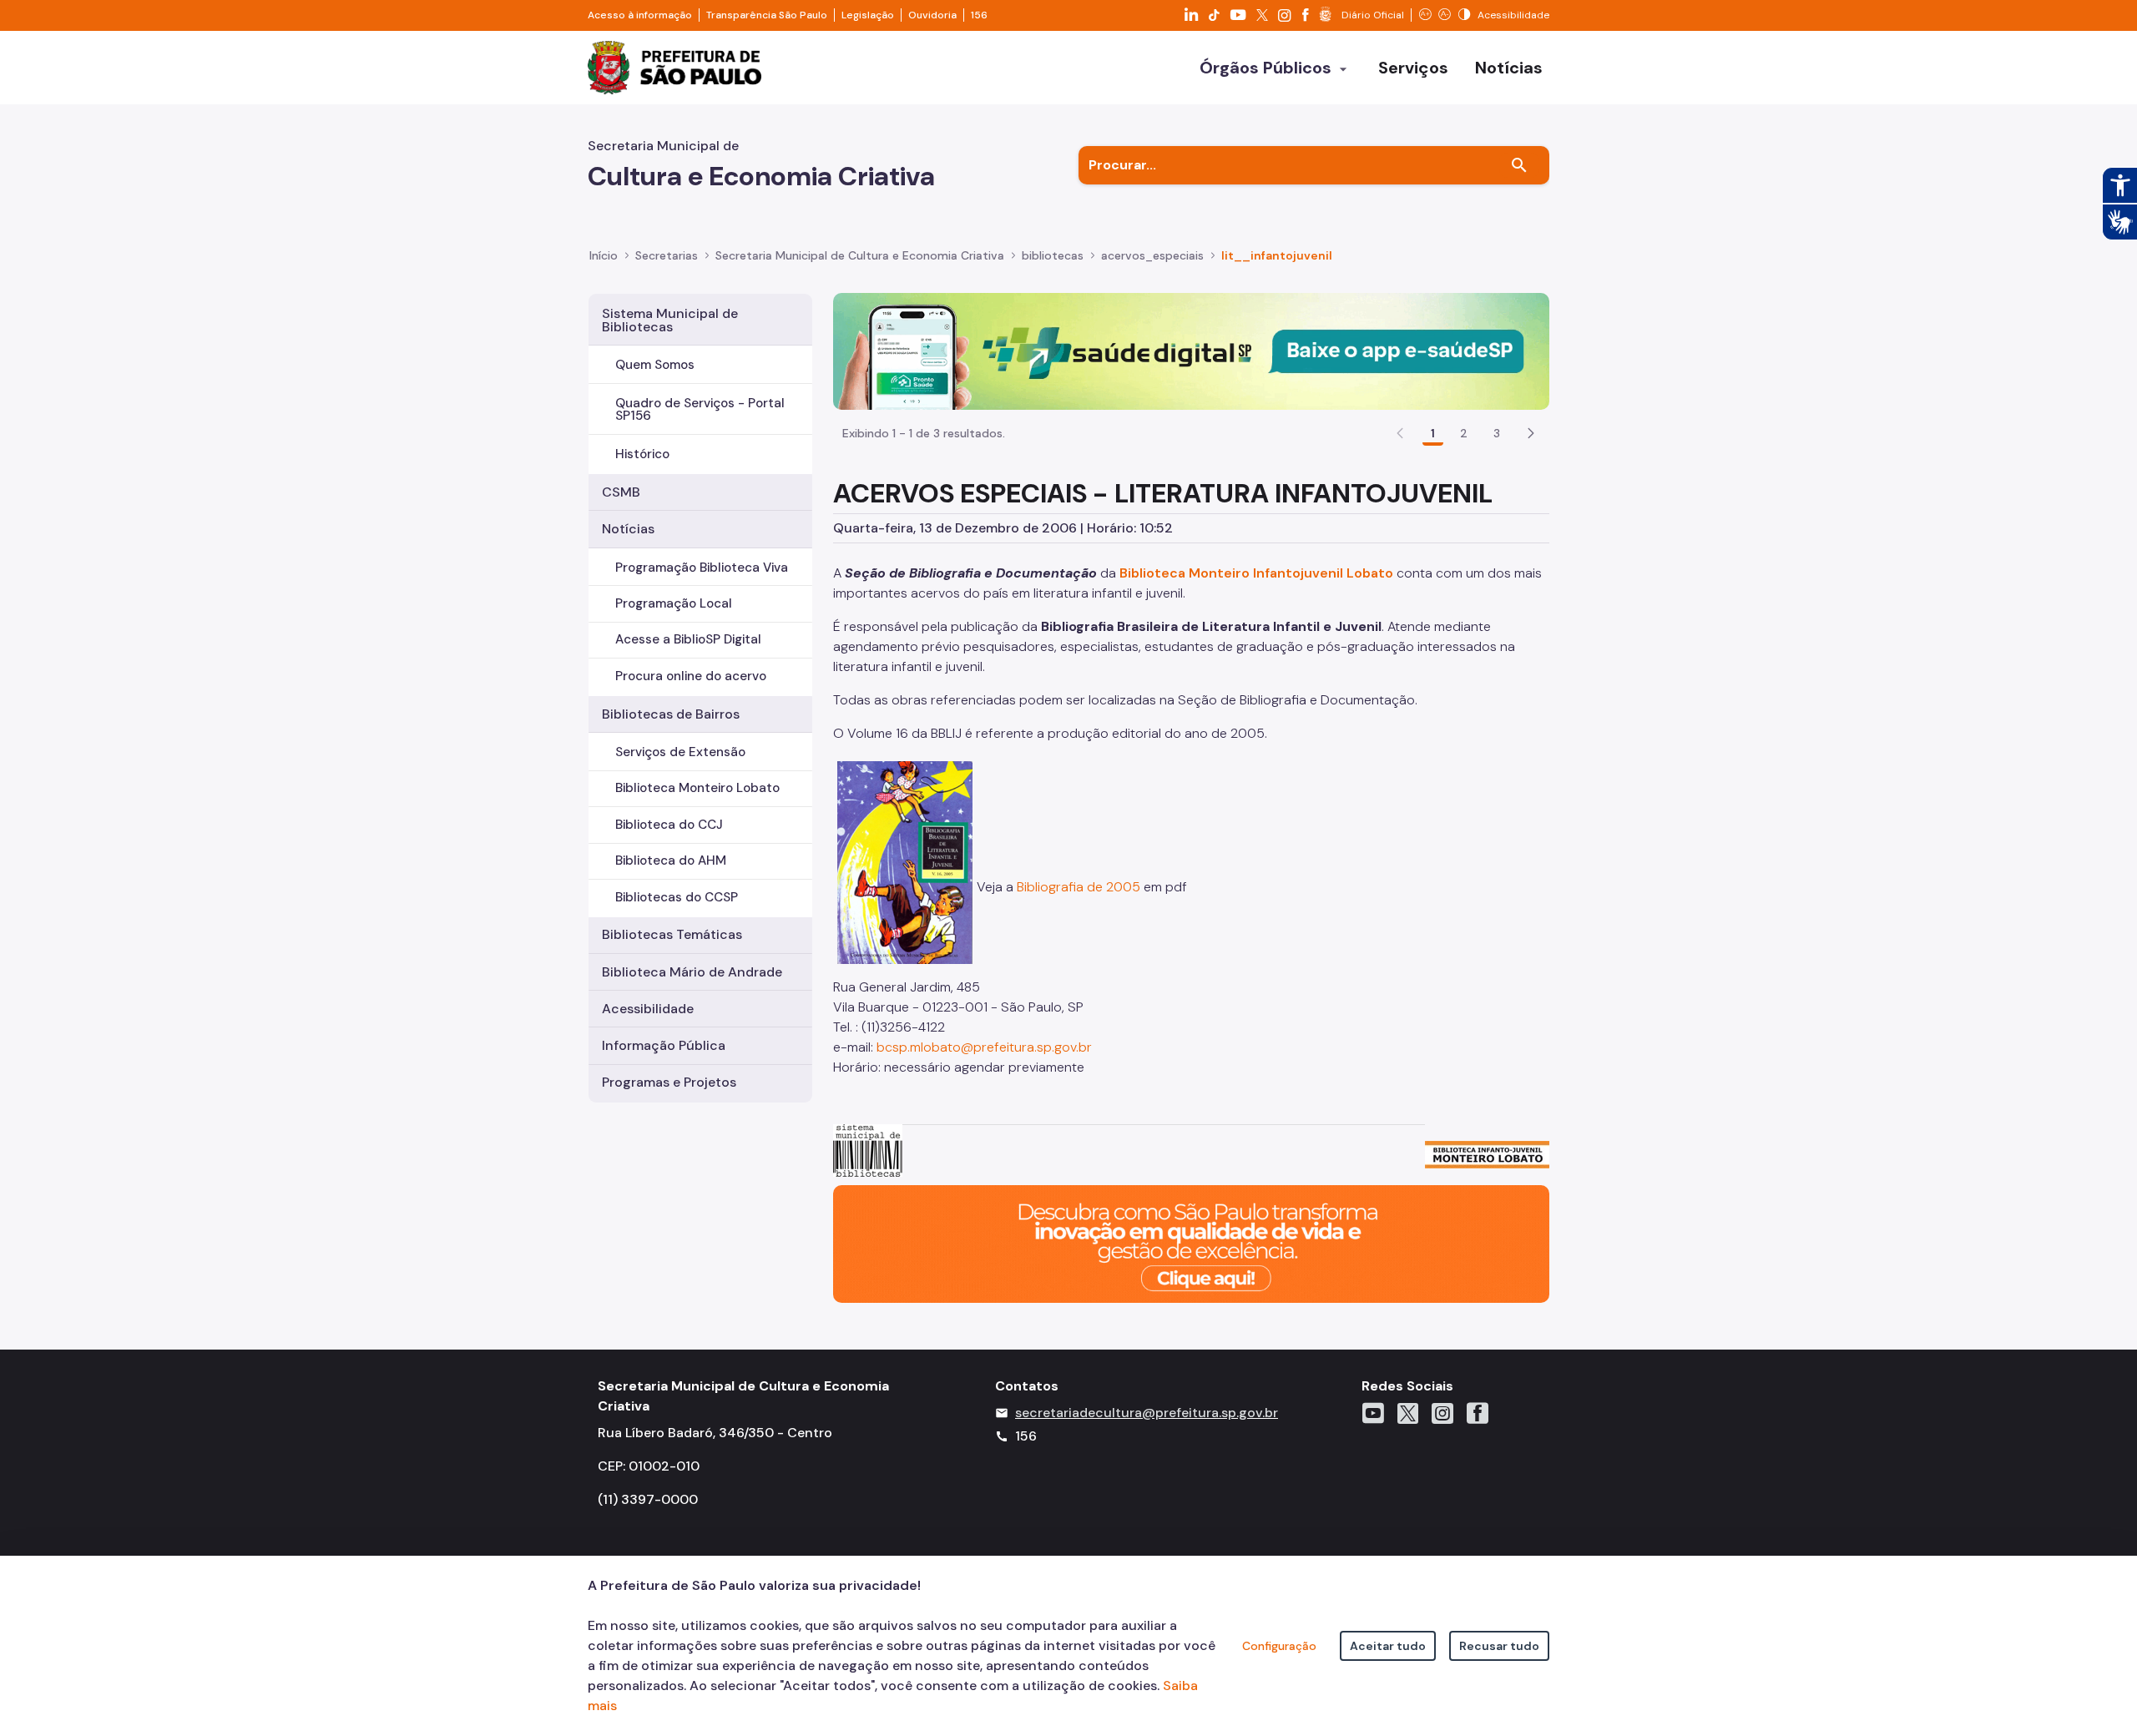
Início (604, 255)
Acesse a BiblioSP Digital (688, 639)
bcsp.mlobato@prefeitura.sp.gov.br (984, 1047)
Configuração (1279, 1646)
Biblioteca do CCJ (669, 825)
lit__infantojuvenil (1277, 255)
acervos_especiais (1152, 255)
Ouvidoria (932, 15)
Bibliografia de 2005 (1079, 887)
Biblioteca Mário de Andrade (692, 972)
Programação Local (674, 603)
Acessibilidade (648, 1009)
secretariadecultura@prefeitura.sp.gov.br (1147, 1413)
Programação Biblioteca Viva (702, 568)
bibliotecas (1053, 255)
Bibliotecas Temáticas (672, 934)
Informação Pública (664, 1045)
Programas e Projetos (669, 1082)
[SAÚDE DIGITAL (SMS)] (1191, 350)
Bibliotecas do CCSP (677, 897)
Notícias (628, 529)
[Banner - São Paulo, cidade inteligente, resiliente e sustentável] (1191, 1243)
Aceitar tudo (1388, 1646)
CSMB (621, 492)
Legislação (868, 15)
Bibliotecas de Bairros (671, 714)
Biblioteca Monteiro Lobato (697, 788)
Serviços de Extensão (680, 752)
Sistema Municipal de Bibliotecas (670, 320)
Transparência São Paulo (767, 15)
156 (979, 15)
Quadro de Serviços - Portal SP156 (700, 409)
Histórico (642, 454)
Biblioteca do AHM (671, 860)
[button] (1531, 433)
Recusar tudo (1499, 1646)
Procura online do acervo (691, 676)
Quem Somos (655, 365)
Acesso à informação (640, 15)
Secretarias (667, 255)
